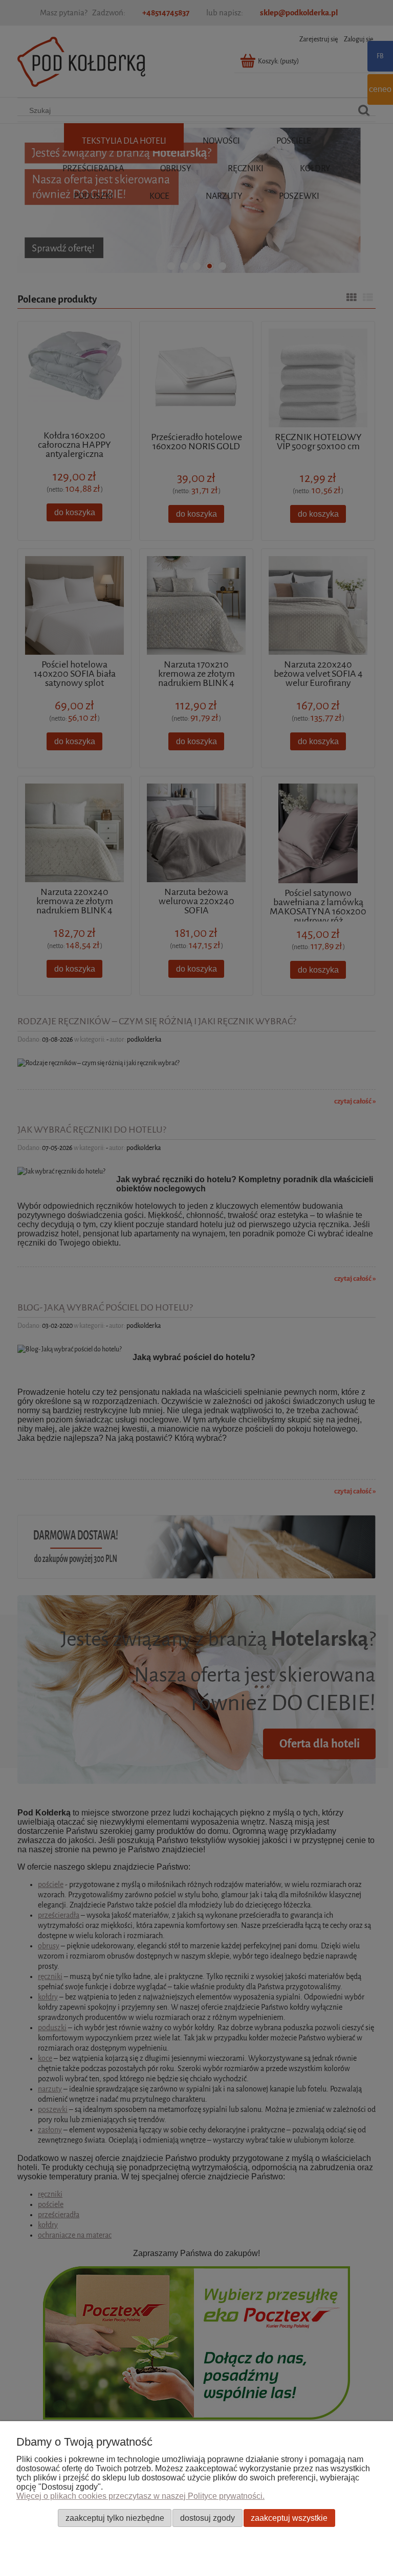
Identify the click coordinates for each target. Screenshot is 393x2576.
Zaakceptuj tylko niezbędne (115, 2518)
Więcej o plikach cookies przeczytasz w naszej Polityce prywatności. (140, 2496)
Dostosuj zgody (208, 2518)
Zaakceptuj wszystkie (289, 2518)
